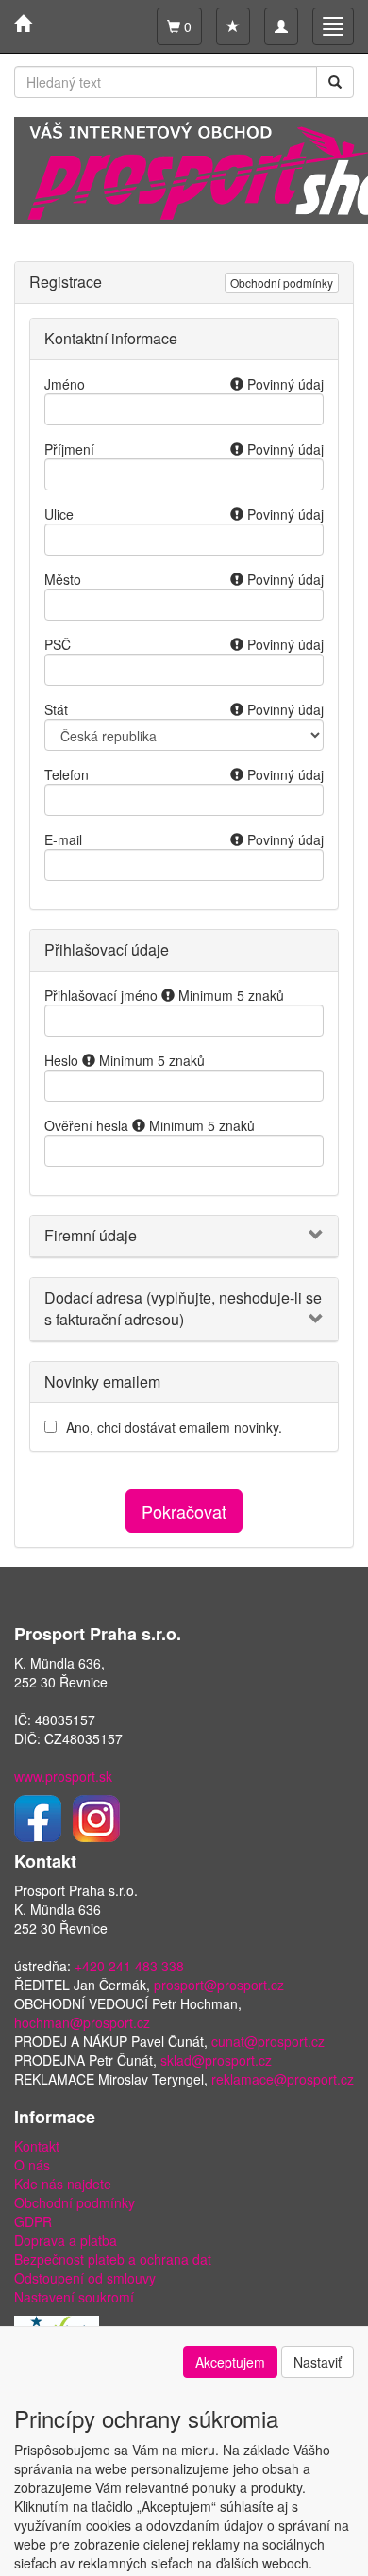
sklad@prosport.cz (216, 2060)
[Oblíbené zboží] (233, 26)
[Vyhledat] (335, 82)
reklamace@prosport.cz (283, 2079)
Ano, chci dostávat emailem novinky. (174, 1427)
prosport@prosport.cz (219, 1985)
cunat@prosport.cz (268, 2041)
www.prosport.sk (63, 1776)
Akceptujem (230, 2362)
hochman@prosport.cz (82, 2022)
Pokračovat (184, 1511)
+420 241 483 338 (129, 1966)
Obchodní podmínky (282, 283)
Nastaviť (318, 2362)
